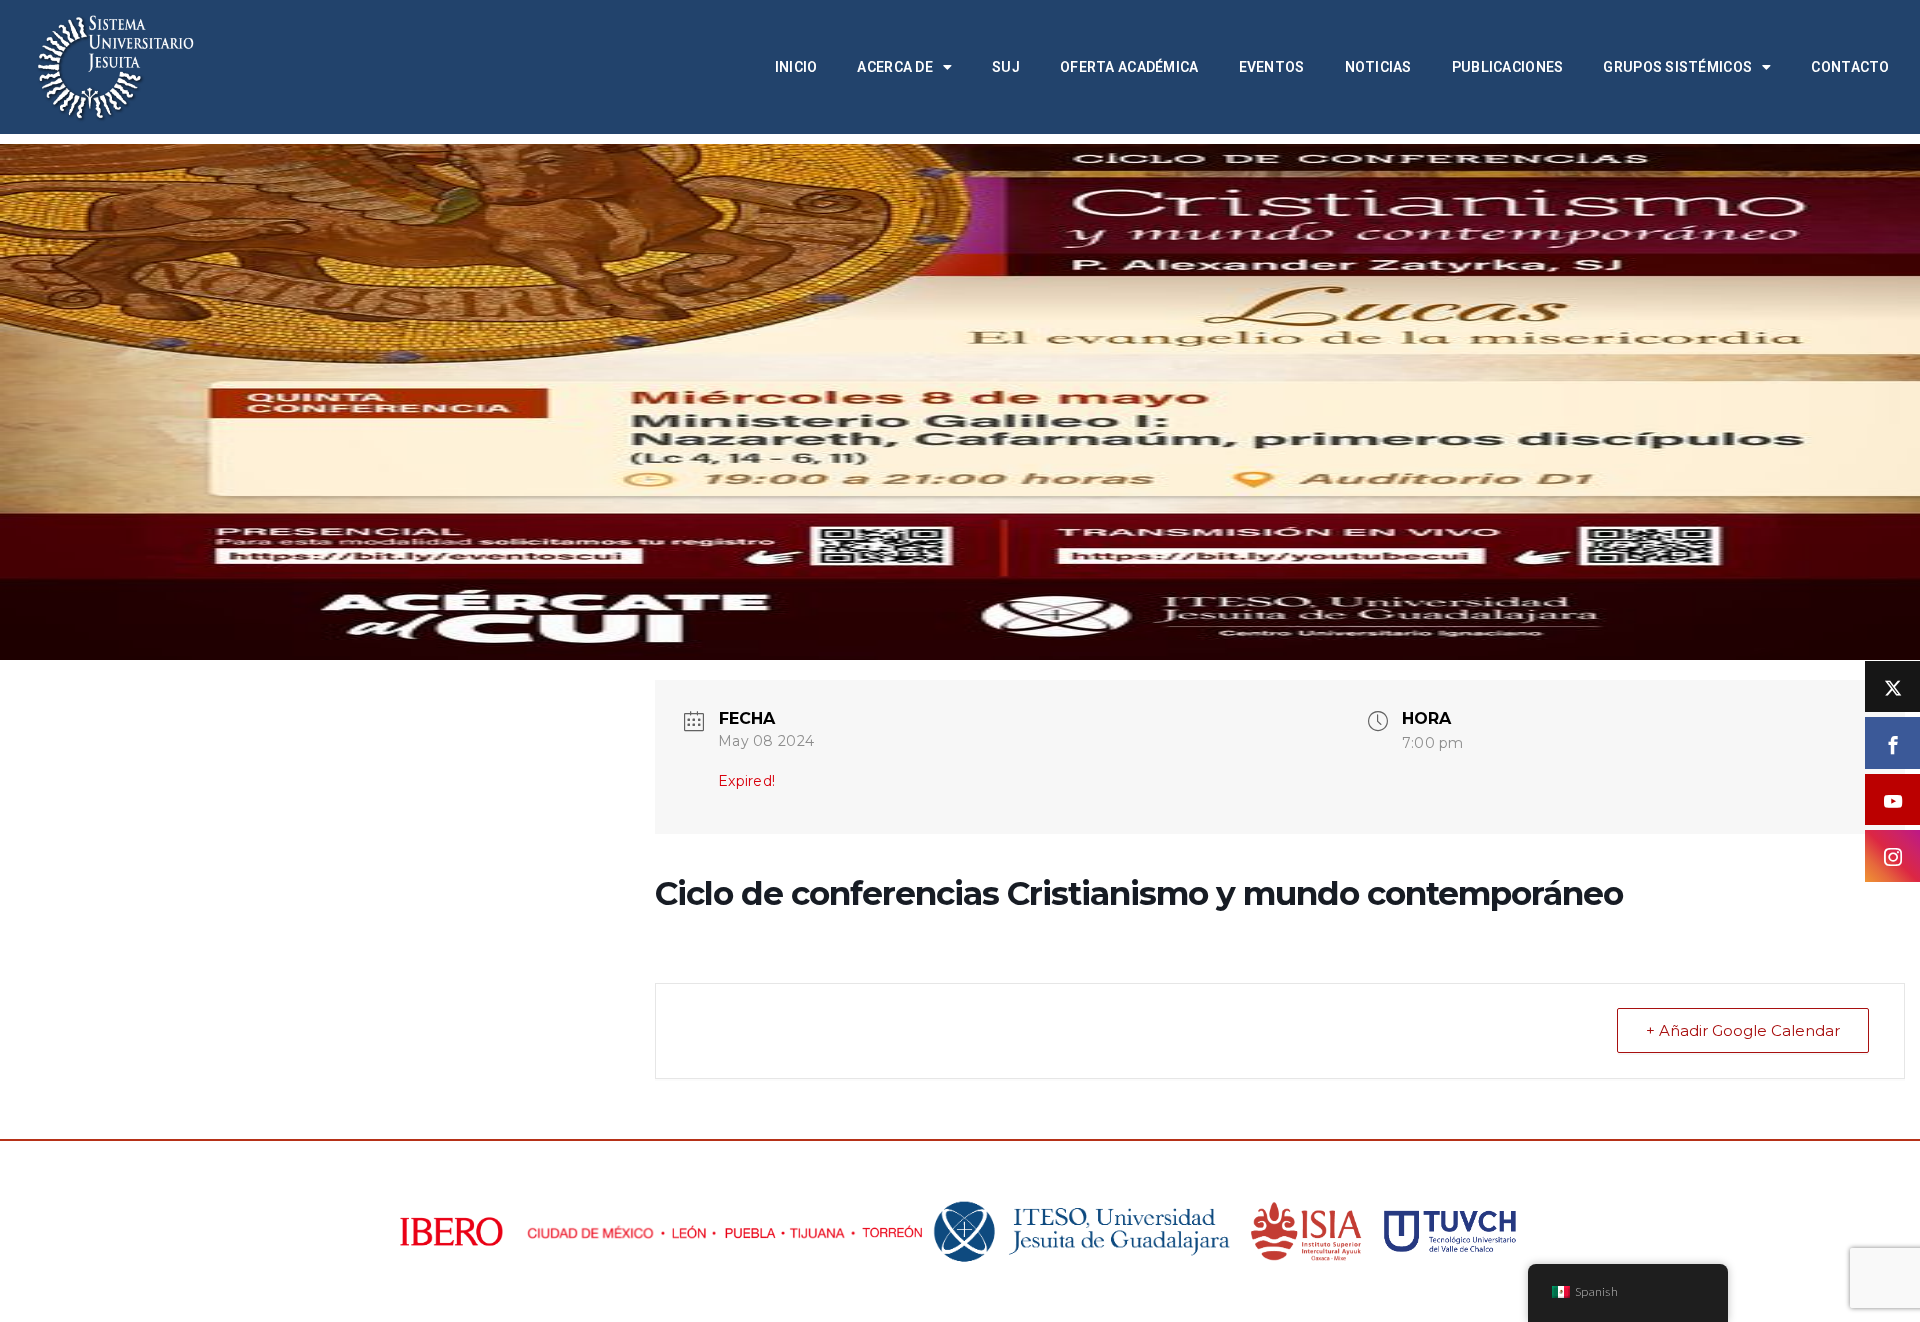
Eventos (1272, 67)
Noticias (1378, 67)
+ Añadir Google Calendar (1743, 1030)
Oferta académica (1129, 67)
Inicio (796, 67)
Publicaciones (1508, 67)
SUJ (1006, 67)
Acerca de (895, 67)
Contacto (1850, 67)
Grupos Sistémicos (1677, 67)
